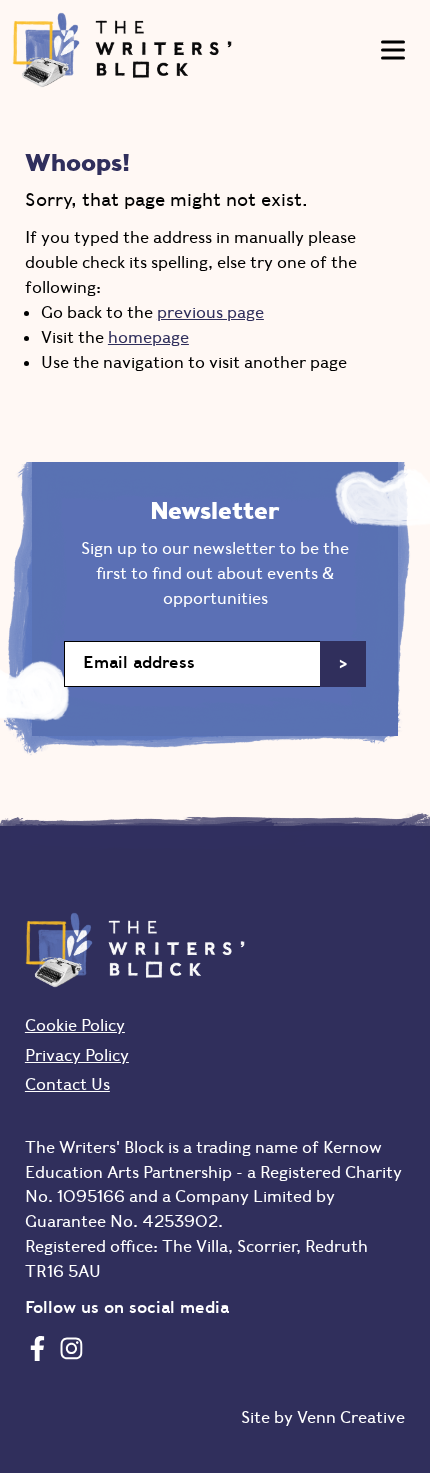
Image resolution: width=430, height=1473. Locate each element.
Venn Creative (351, 1417)
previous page (210, 312)
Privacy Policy (77, 1055)
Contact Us (67, 1084)
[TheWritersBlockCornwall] (37, 1348)
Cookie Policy (75, 1025)
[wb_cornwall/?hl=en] (71, 1348)
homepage (148, 337)
